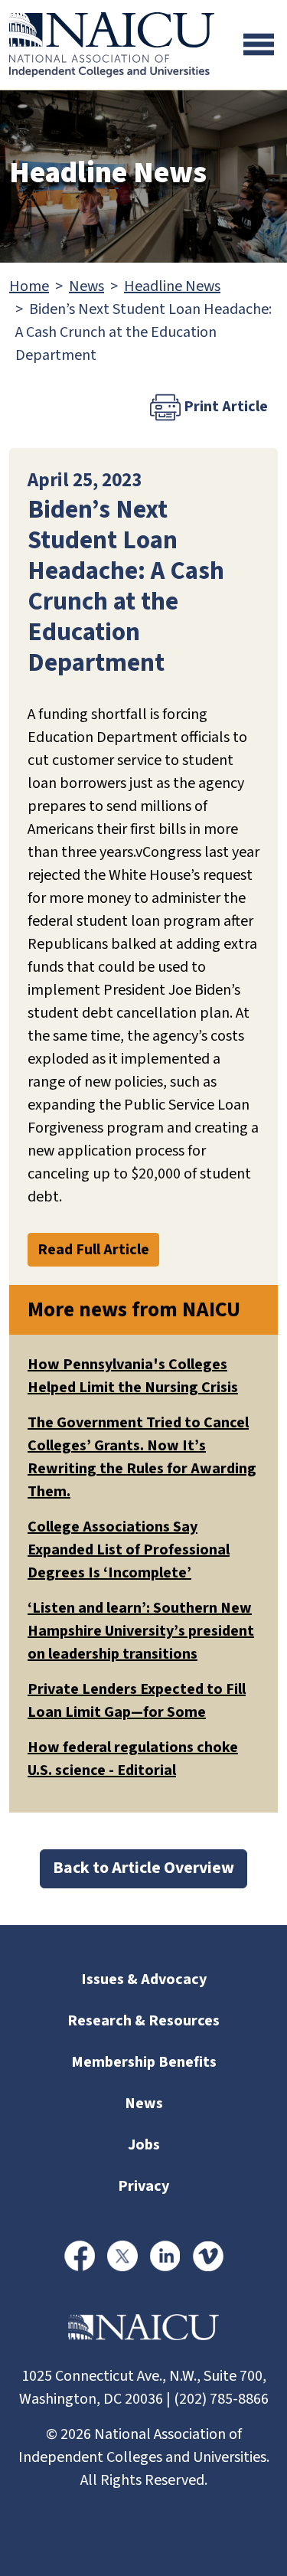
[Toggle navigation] (259, 44)
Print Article (224, 407)
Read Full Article (93, 1250)
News (86, 286)
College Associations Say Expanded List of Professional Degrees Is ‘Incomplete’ (129, 1550)
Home (29, 286)
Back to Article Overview (143, 1868)
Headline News (172, 286)
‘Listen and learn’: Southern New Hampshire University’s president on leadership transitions (141, 1631)
